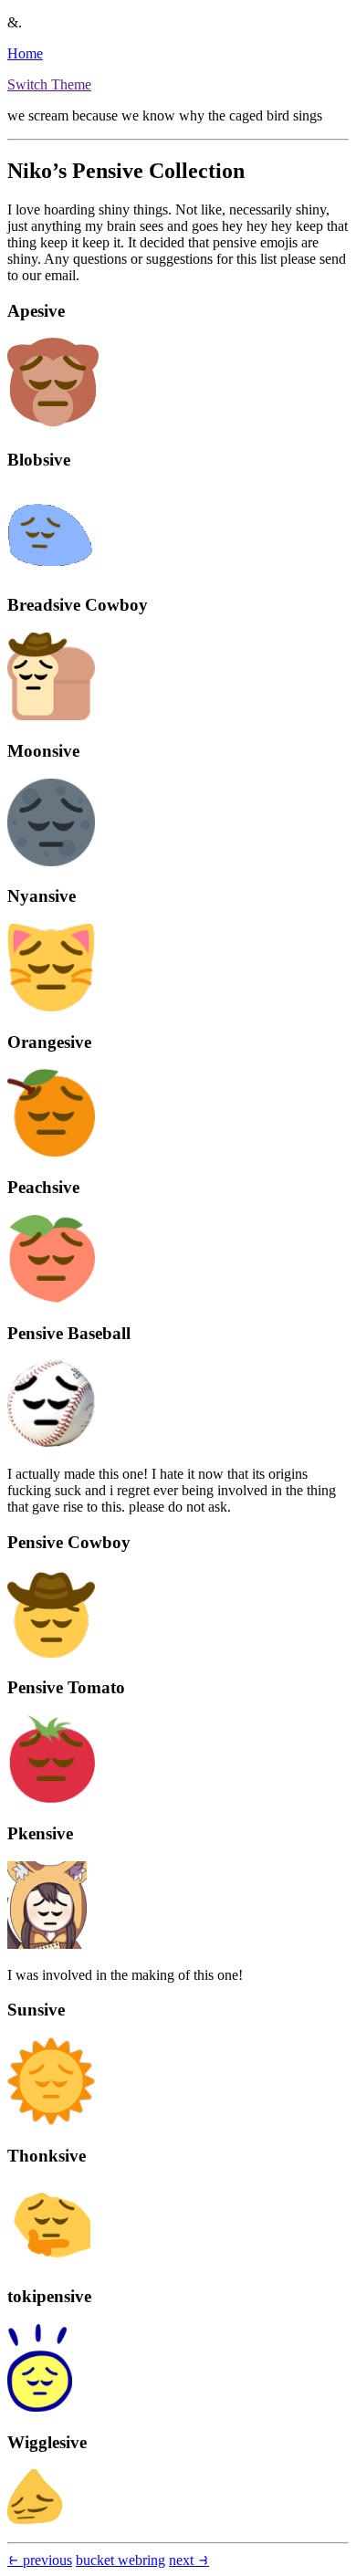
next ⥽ (189, 2560)
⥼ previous (40, 2560)
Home (25, 53)
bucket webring (120, 2560)
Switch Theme (49, 84)
